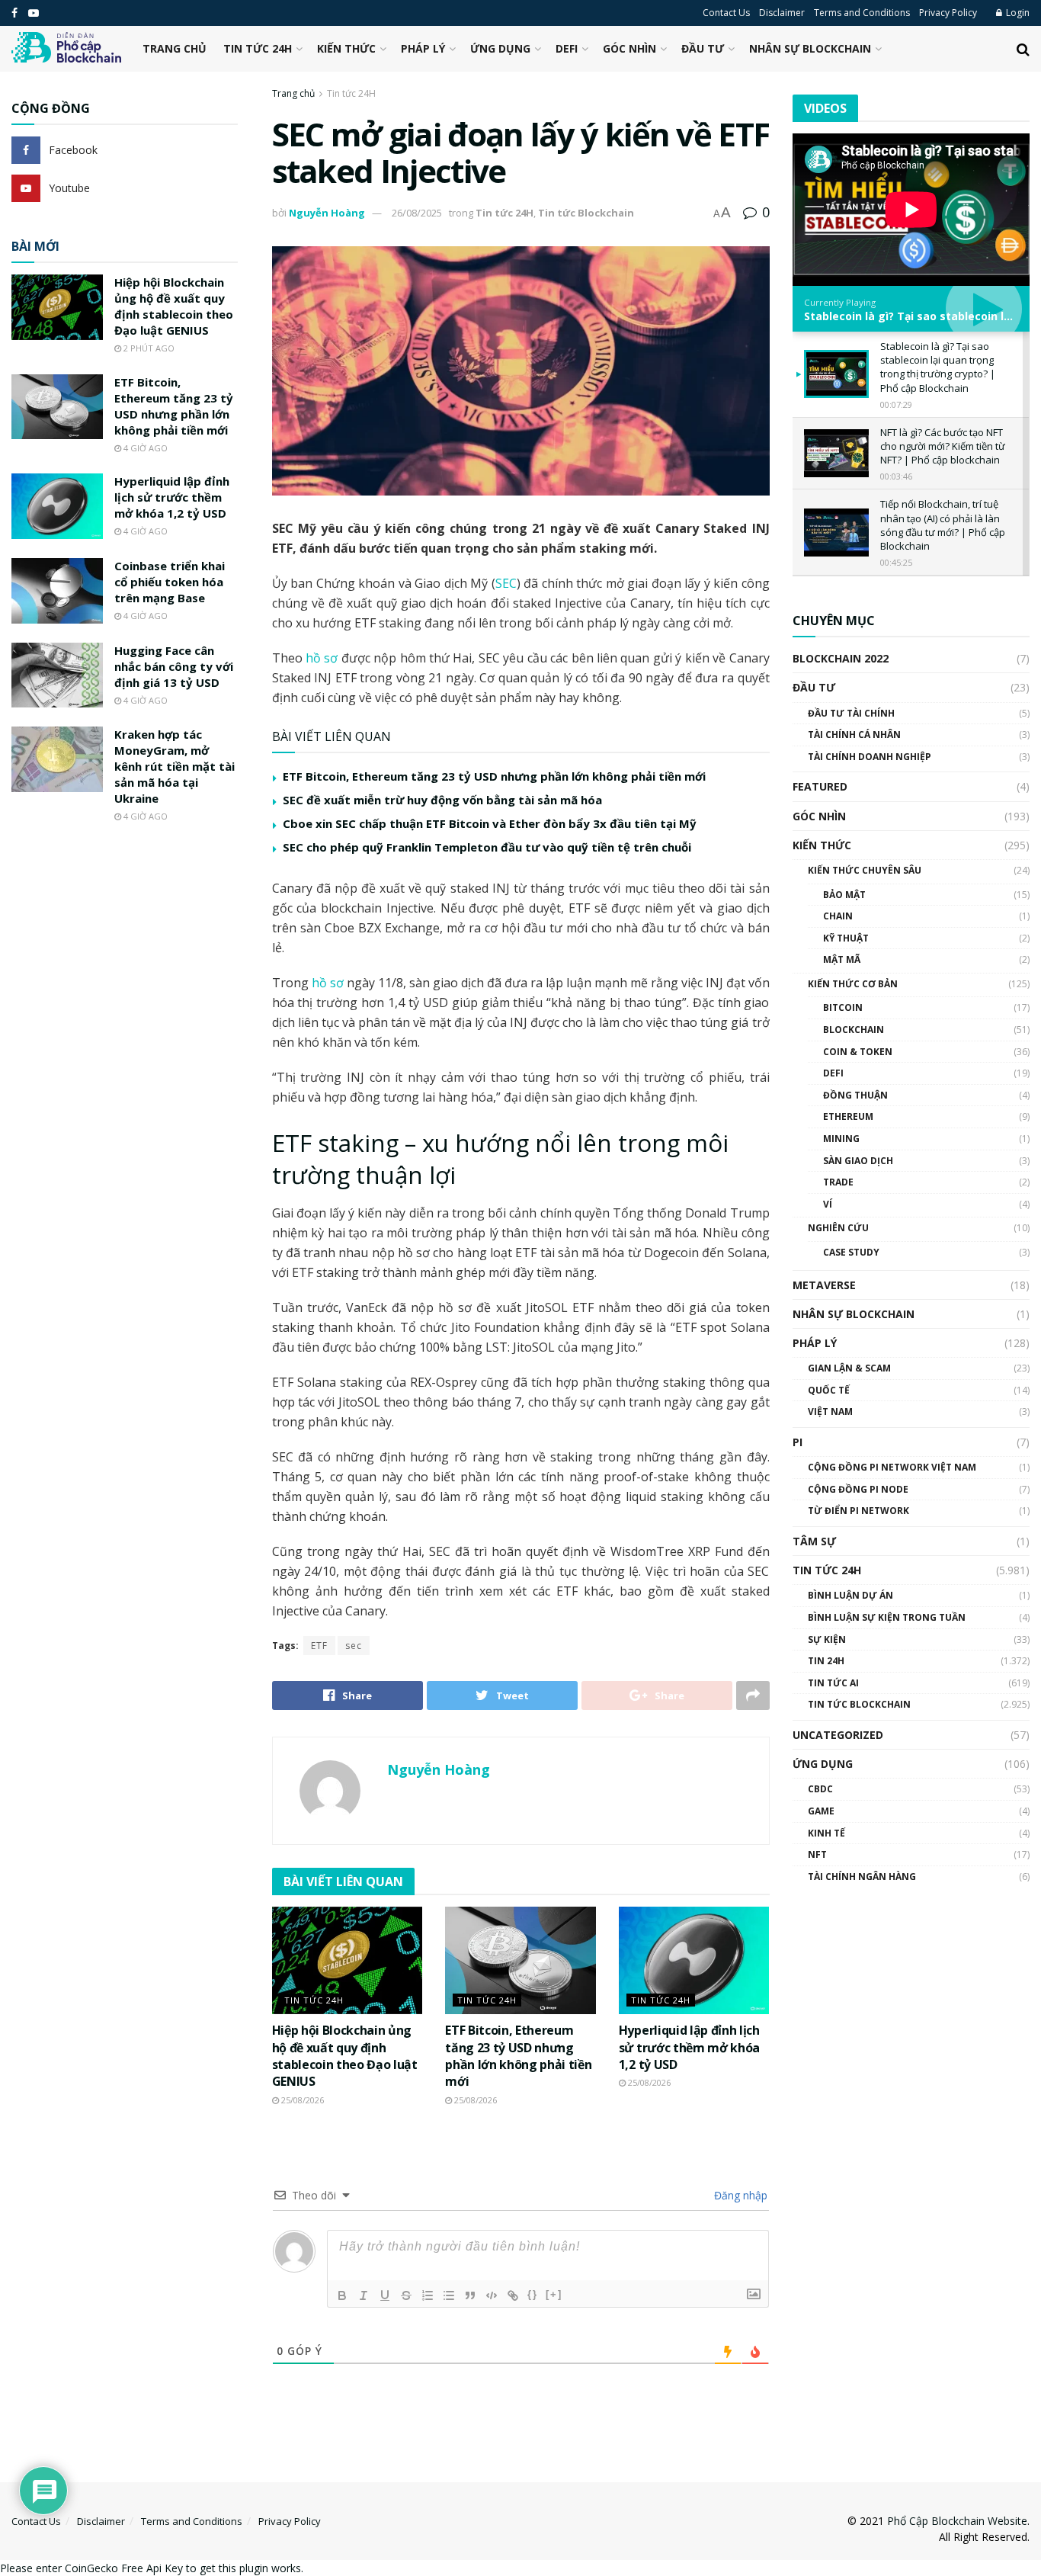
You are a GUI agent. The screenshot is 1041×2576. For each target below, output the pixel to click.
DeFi (567, 48)
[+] (554, 2294)
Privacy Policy (948, 13)
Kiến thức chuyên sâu (865, 870)
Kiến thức (346, 48)
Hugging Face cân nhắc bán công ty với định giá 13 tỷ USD (174, 666)
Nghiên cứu (838, 1228)
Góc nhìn (629, 48)
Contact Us (726, 13)
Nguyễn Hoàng (327, 213)
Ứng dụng (500, 48)
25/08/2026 (301, 2100)
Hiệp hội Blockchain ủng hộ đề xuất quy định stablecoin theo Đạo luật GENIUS (345, 2056)
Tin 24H (826, 1661)
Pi (798, 1442)
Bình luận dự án (850, 1595)
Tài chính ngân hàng (862, 1877)
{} (533, 2294)
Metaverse (824, 1285)
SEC (506, 583)
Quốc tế (829, 1390)
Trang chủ (175, 48)
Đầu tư (703, 48)
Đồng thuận (855, 1095)
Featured (820, 786)
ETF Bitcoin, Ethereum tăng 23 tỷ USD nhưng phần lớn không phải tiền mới (494, 776)
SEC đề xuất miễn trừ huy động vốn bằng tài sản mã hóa (442, 800)
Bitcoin (843, 1007)
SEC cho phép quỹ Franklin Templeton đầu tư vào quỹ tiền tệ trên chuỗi (487, 847)
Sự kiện (827, 1639)
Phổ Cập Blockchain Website (957, 2521)
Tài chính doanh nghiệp (870, 757)
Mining (841, 1139)
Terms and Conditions (862, 13)
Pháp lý (423, 48)
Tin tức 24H (258, 48)
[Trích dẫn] (470, 2295)
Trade (838, 1182)
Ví (828, 1204)
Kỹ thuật (846, 938)
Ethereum (848, 1116)
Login (1017, 13)
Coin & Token (858, 1052)
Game (821, 1811)
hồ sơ (322, 658)
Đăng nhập (739, 2195)
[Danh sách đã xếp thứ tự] (428, 2295)
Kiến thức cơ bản (853, 984)
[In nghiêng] (364, 2295)
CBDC (820, 1789)
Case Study (851, 1252)
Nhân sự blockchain (810, 48)
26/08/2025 (417, 213)
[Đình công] (406, 2295)
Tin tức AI (833, 1683)
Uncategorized (838, 1735)
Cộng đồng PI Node (858, 1489)
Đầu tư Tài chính (851, 713)
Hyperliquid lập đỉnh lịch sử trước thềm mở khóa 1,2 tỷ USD (689, 2047)
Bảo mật (844, 895)
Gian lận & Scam (849, 1368)
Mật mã (842, 959)
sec (354, 1646)
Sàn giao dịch (858, 1161)
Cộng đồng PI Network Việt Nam (892, 1467)
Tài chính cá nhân (854, 735)
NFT (817, 1854)
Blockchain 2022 (841, 658)
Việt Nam (830, 1412)
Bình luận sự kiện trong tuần (887, 1617)
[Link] (513, 2295)
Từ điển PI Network (858, 1511)
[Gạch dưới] (385, 2295)
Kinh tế (826, 1833)
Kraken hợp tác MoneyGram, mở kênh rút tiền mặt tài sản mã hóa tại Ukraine (175, 766)
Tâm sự (814, 1541)
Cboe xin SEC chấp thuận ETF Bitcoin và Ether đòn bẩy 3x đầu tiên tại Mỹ (490, 823)
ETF (319, 1646)
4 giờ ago (144, 448)
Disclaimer (782, 13)
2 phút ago (148, 348)
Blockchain (854, 1030)
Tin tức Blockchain (586, 213)
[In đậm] (342, 2295)
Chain (838, 916)
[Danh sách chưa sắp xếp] (449, 2295)
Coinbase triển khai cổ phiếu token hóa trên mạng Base (170, 582)
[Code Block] (492, 2295)
